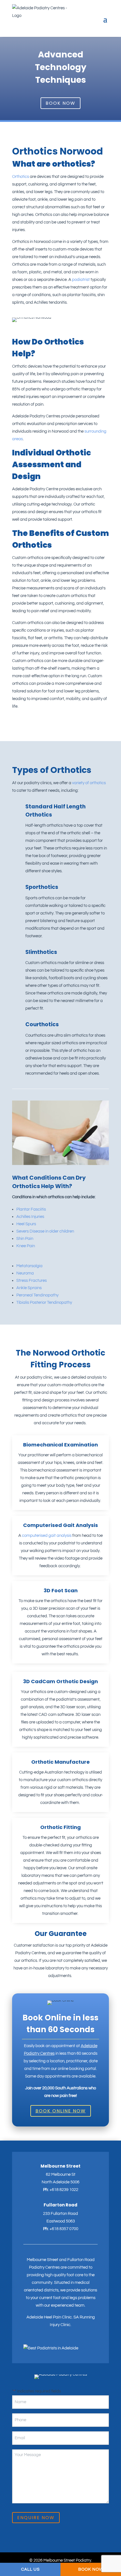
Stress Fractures (32, 1281)
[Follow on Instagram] (27, 2341)
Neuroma (25, 1273)
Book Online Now (61, 2111)
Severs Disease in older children (45, 1231)
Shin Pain (25, 1239)
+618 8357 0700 (64, 2229)
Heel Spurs (26, 1224)
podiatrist (81, 280)
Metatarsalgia (29, 1266)
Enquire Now (36, 2518)
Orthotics (21, 177)
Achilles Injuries (30, 1217)
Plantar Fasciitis (31, 1209)
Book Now (60, 103)
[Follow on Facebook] (37, 2341)
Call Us (30, 2569)
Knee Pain (26, 1246)
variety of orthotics (89, 783)
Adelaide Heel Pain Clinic (49, 2317)
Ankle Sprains (29, 1288)
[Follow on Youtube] (46, 2341)
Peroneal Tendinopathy (37, 1295)
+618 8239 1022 (64, 2190)
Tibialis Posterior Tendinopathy (44, 1302)
